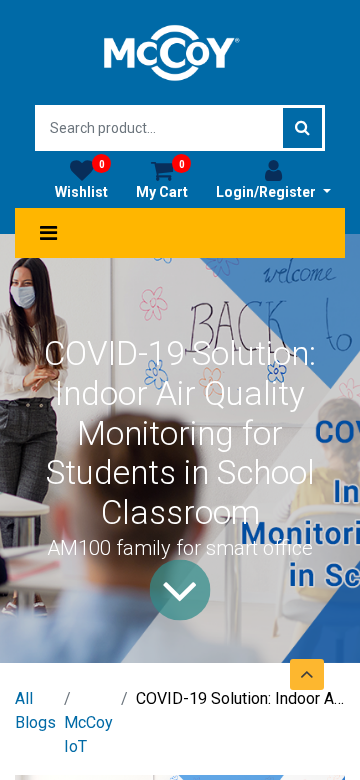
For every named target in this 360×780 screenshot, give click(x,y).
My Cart (162, 179)
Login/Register (267, 192)
